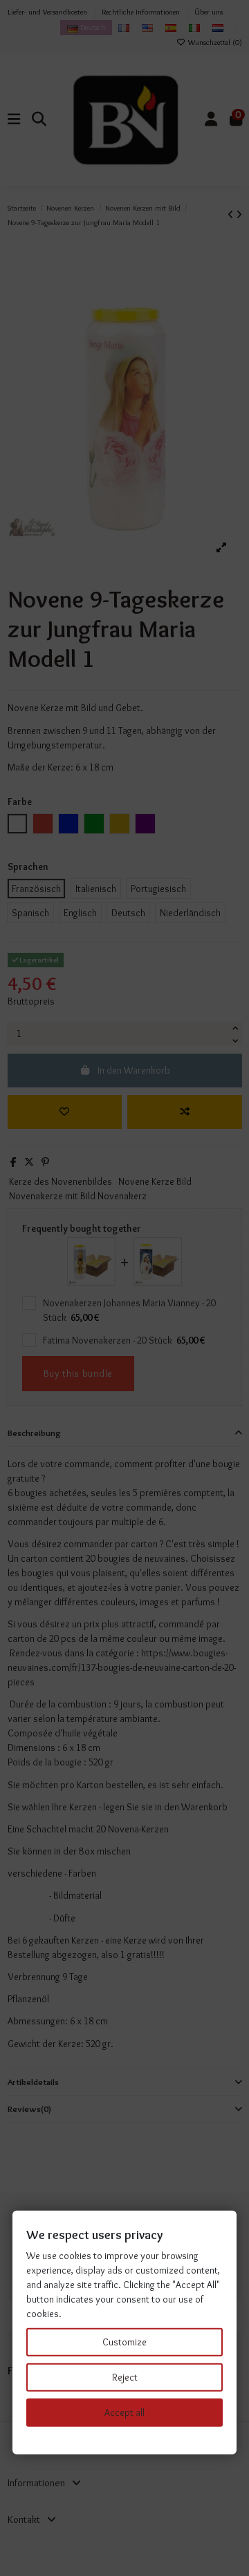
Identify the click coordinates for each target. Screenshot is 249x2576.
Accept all (124, 2412)
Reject (125, 2377)
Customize (124, 2342)
